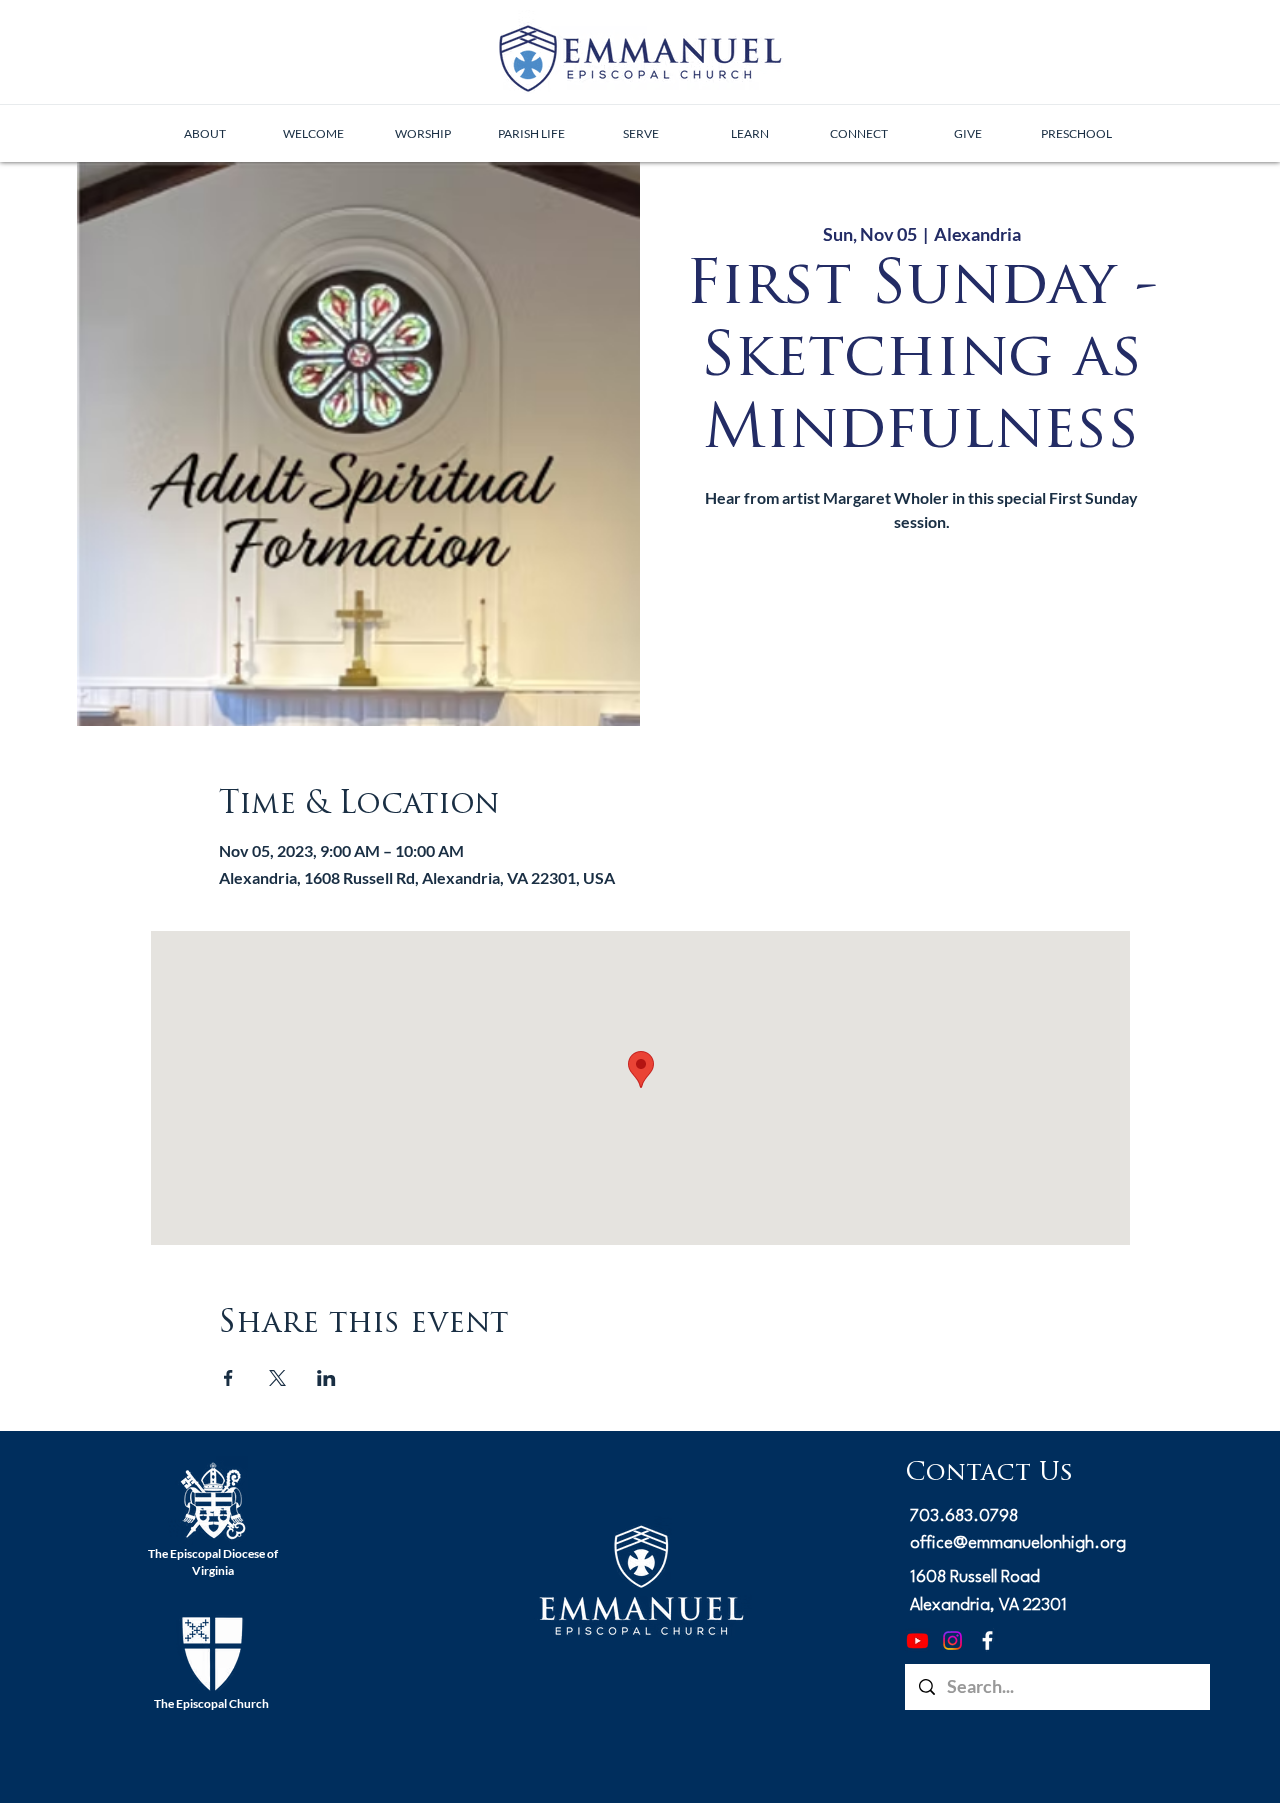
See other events (922, 632)
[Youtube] (917, 1640)
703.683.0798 (964, 1516)
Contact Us (989, 1473)
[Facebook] (987, 1640)
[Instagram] (952, 1640)
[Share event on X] (277, 1378)
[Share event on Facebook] (228, 1378)
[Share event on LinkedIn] (326, 1378)
